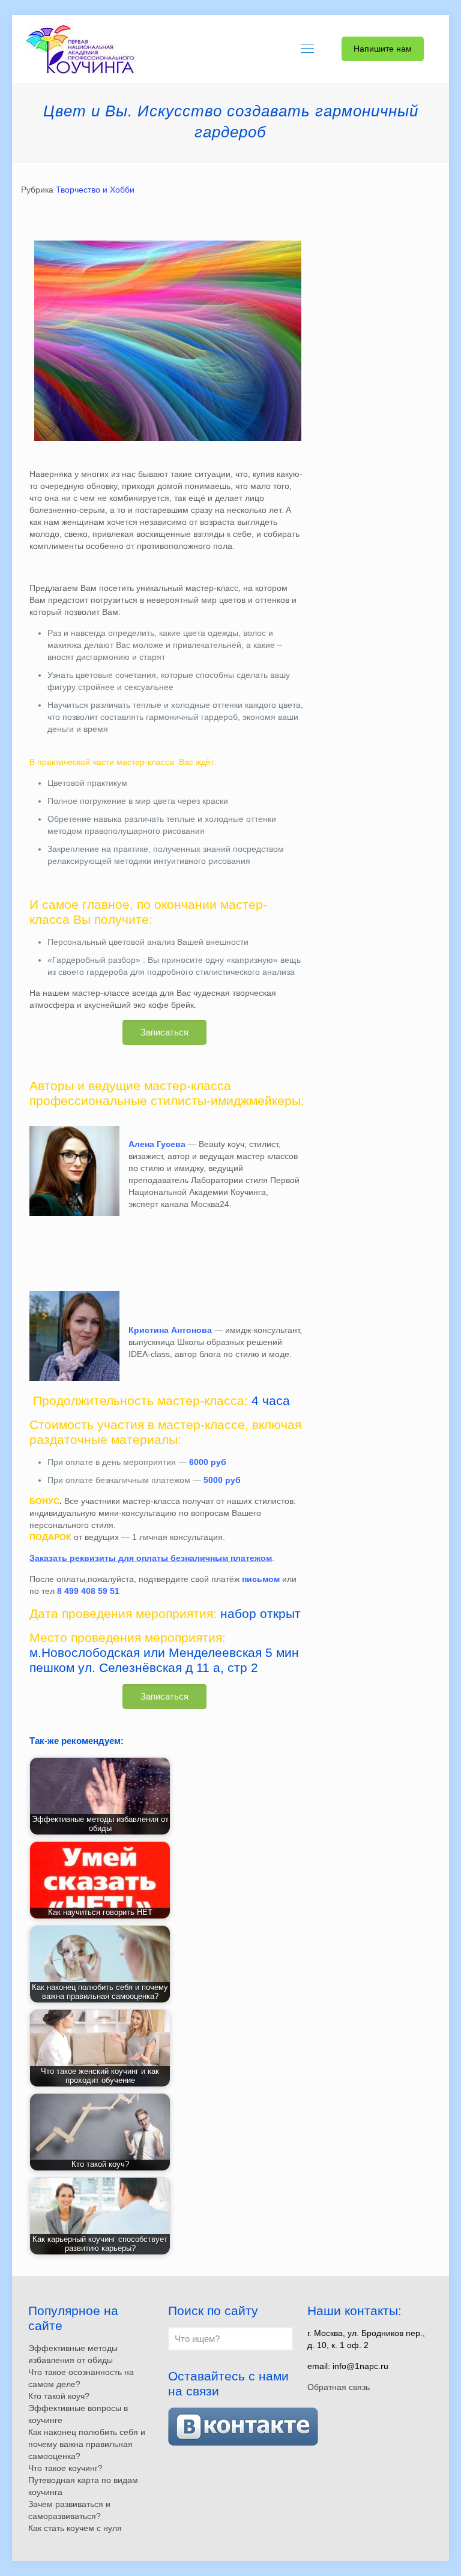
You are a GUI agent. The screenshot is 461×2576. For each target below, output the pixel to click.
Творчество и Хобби (95, 190)
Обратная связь (339, 2387)
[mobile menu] (307, 49)
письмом (261, 1579)
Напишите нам (383, 49)
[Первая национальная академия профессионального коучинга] (80, 49)
